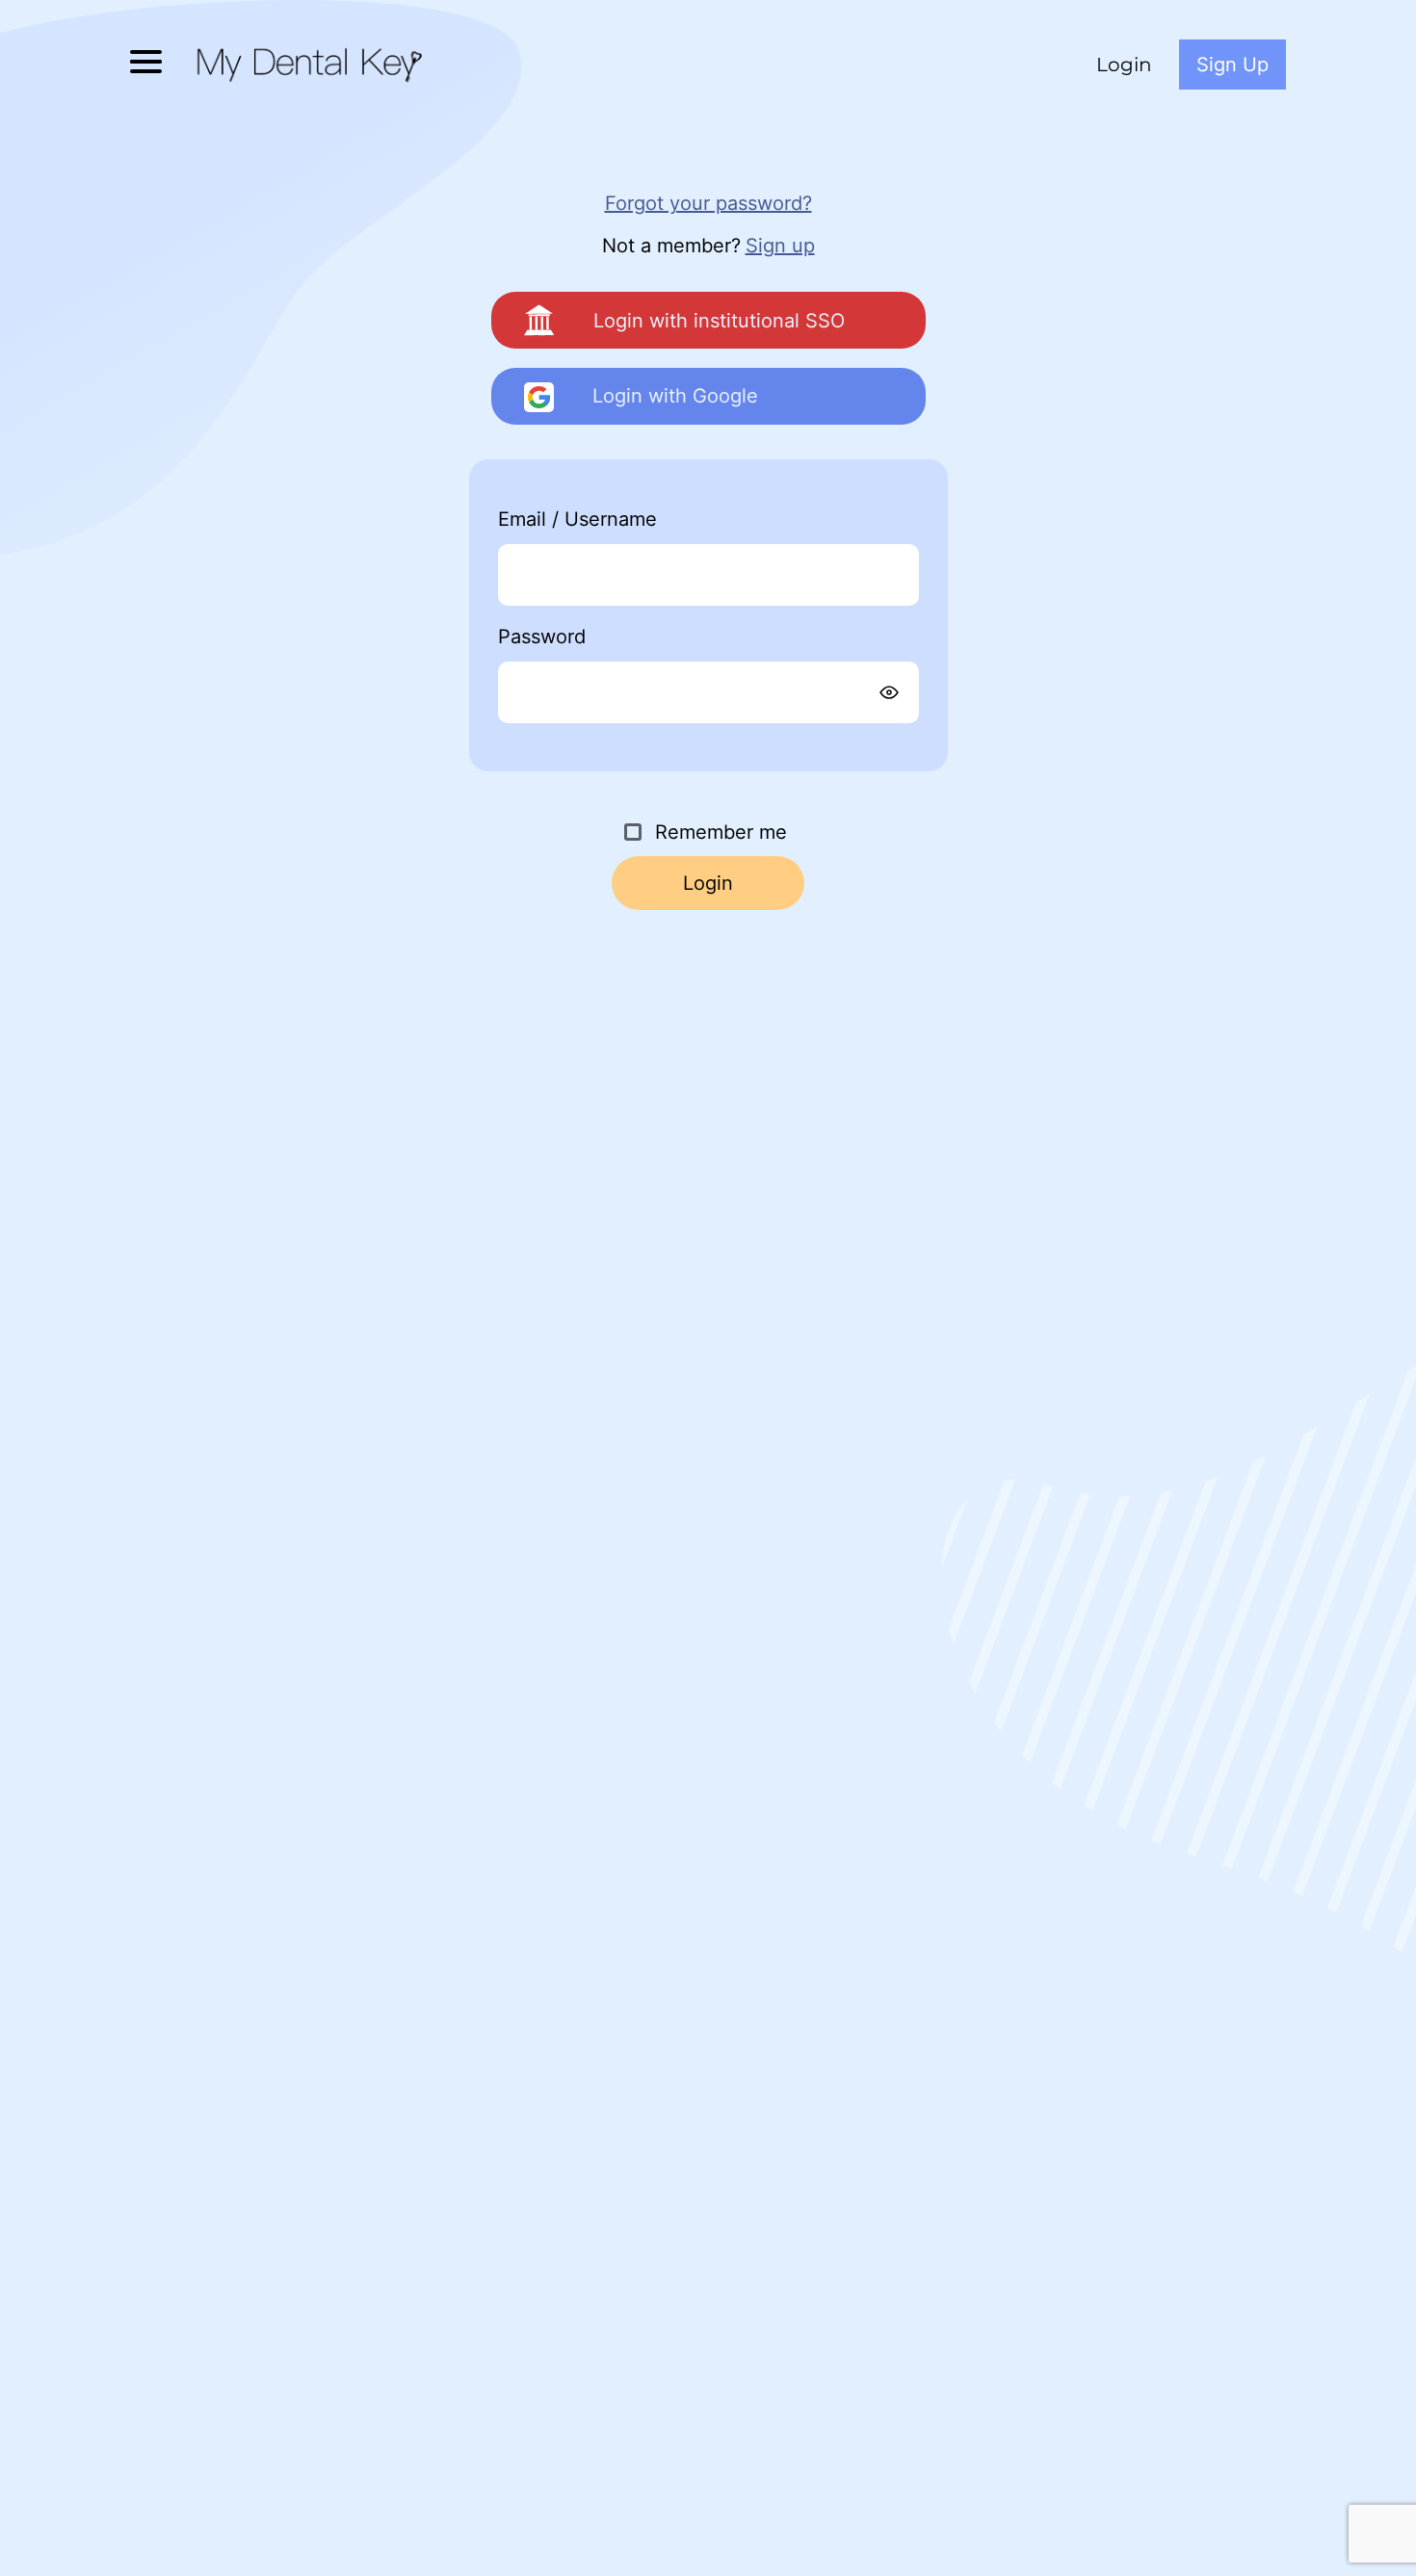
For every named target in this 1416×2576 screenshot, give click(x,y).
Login (1124, 65)
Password (585, 637)
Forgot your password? (708, 203)
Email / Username (621, 519)
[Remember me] (633, 832)
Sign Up (1232, 65)
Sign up (780, 246)
